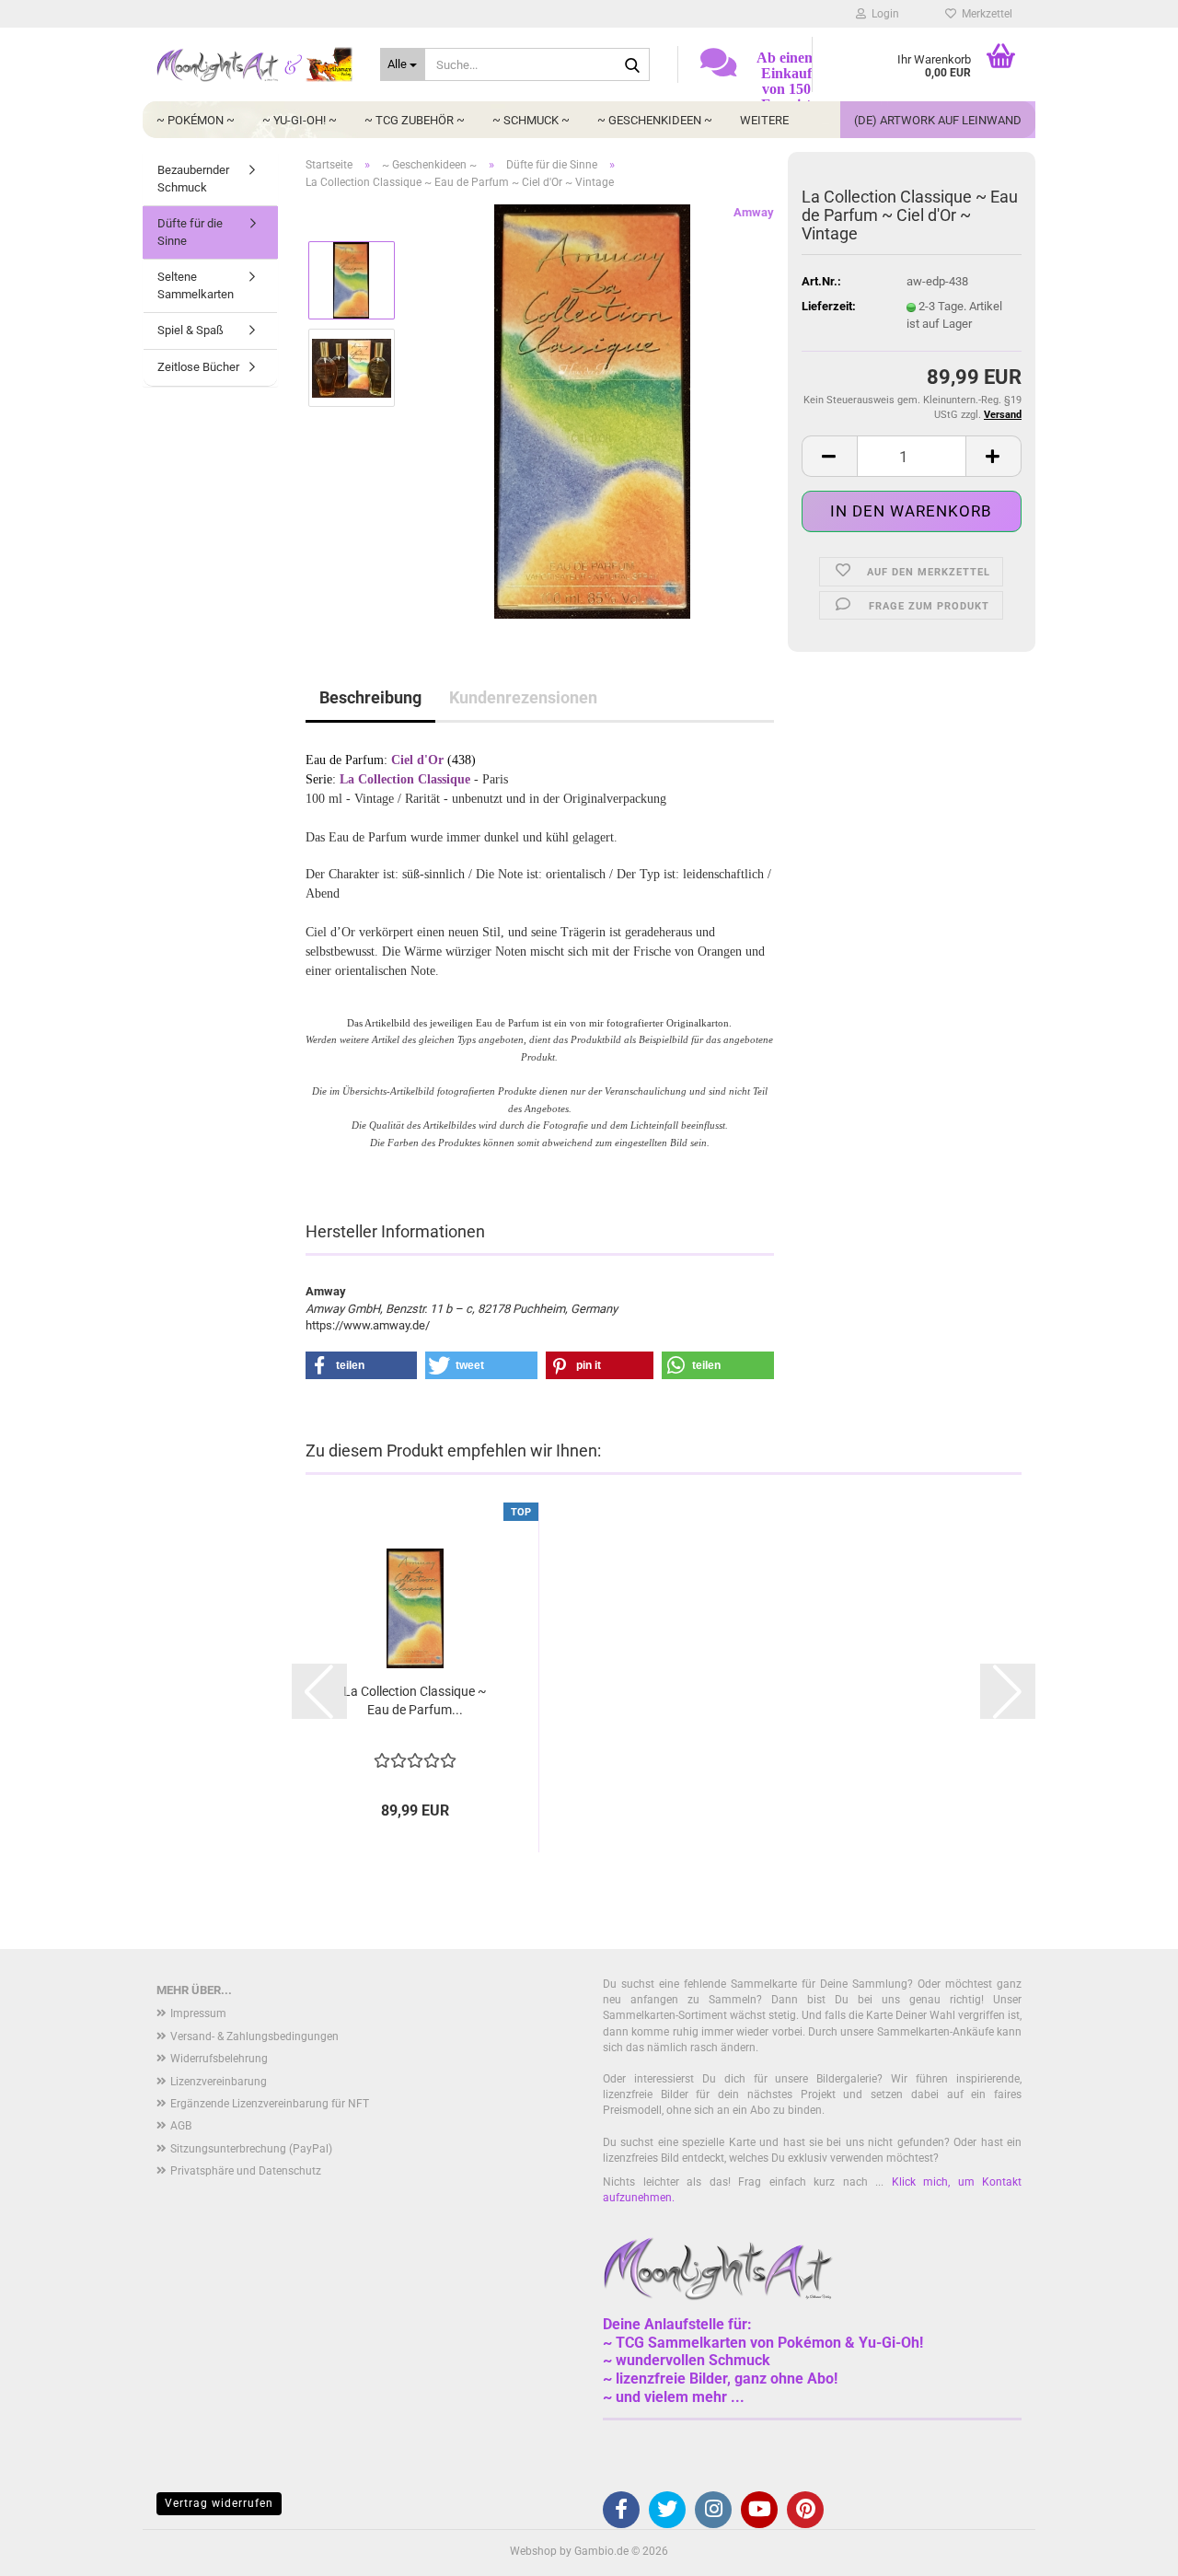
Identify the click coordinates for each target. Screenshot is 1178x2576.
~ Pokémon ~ (196, 120)
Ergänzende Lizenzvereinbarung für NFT (270, 2104)
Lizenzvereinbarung (219, 2082)
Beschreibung (370, 697)
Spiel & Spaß (191, 330)
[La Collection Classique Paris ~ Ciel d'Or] (592, 411)
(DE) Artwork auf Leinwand (938, 120)
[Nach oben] (1127, 2548)
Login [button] (883, 14)
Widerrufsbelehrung (219, 2059)
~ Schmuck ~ (531, 120)
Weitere (764, 120)
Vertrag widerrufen (219, 2503)
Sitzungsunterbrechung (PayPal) (251, 2149)
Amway (754, 212)
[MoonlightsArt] (254, 64)
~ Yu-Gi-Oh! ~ (300, 120)
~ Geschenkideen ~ (655, 120)
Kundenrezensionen (523, 697)
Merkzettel (984, 14)
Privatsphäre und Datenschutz (246, 2171)
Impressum (198, 2013)
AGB (181, 2126)
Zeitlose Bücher (198, 367)
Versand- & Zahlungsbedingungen (254, 2036)
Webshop (533, 2551)
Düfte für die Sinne (190, 232)
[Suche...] (632, 65)
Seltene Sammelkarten (196, 285)
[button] (829, 456)
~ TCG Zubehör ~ (415, 120)
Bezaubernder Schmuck (193, 179)
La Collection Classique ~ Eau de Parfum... (415, 1700)
